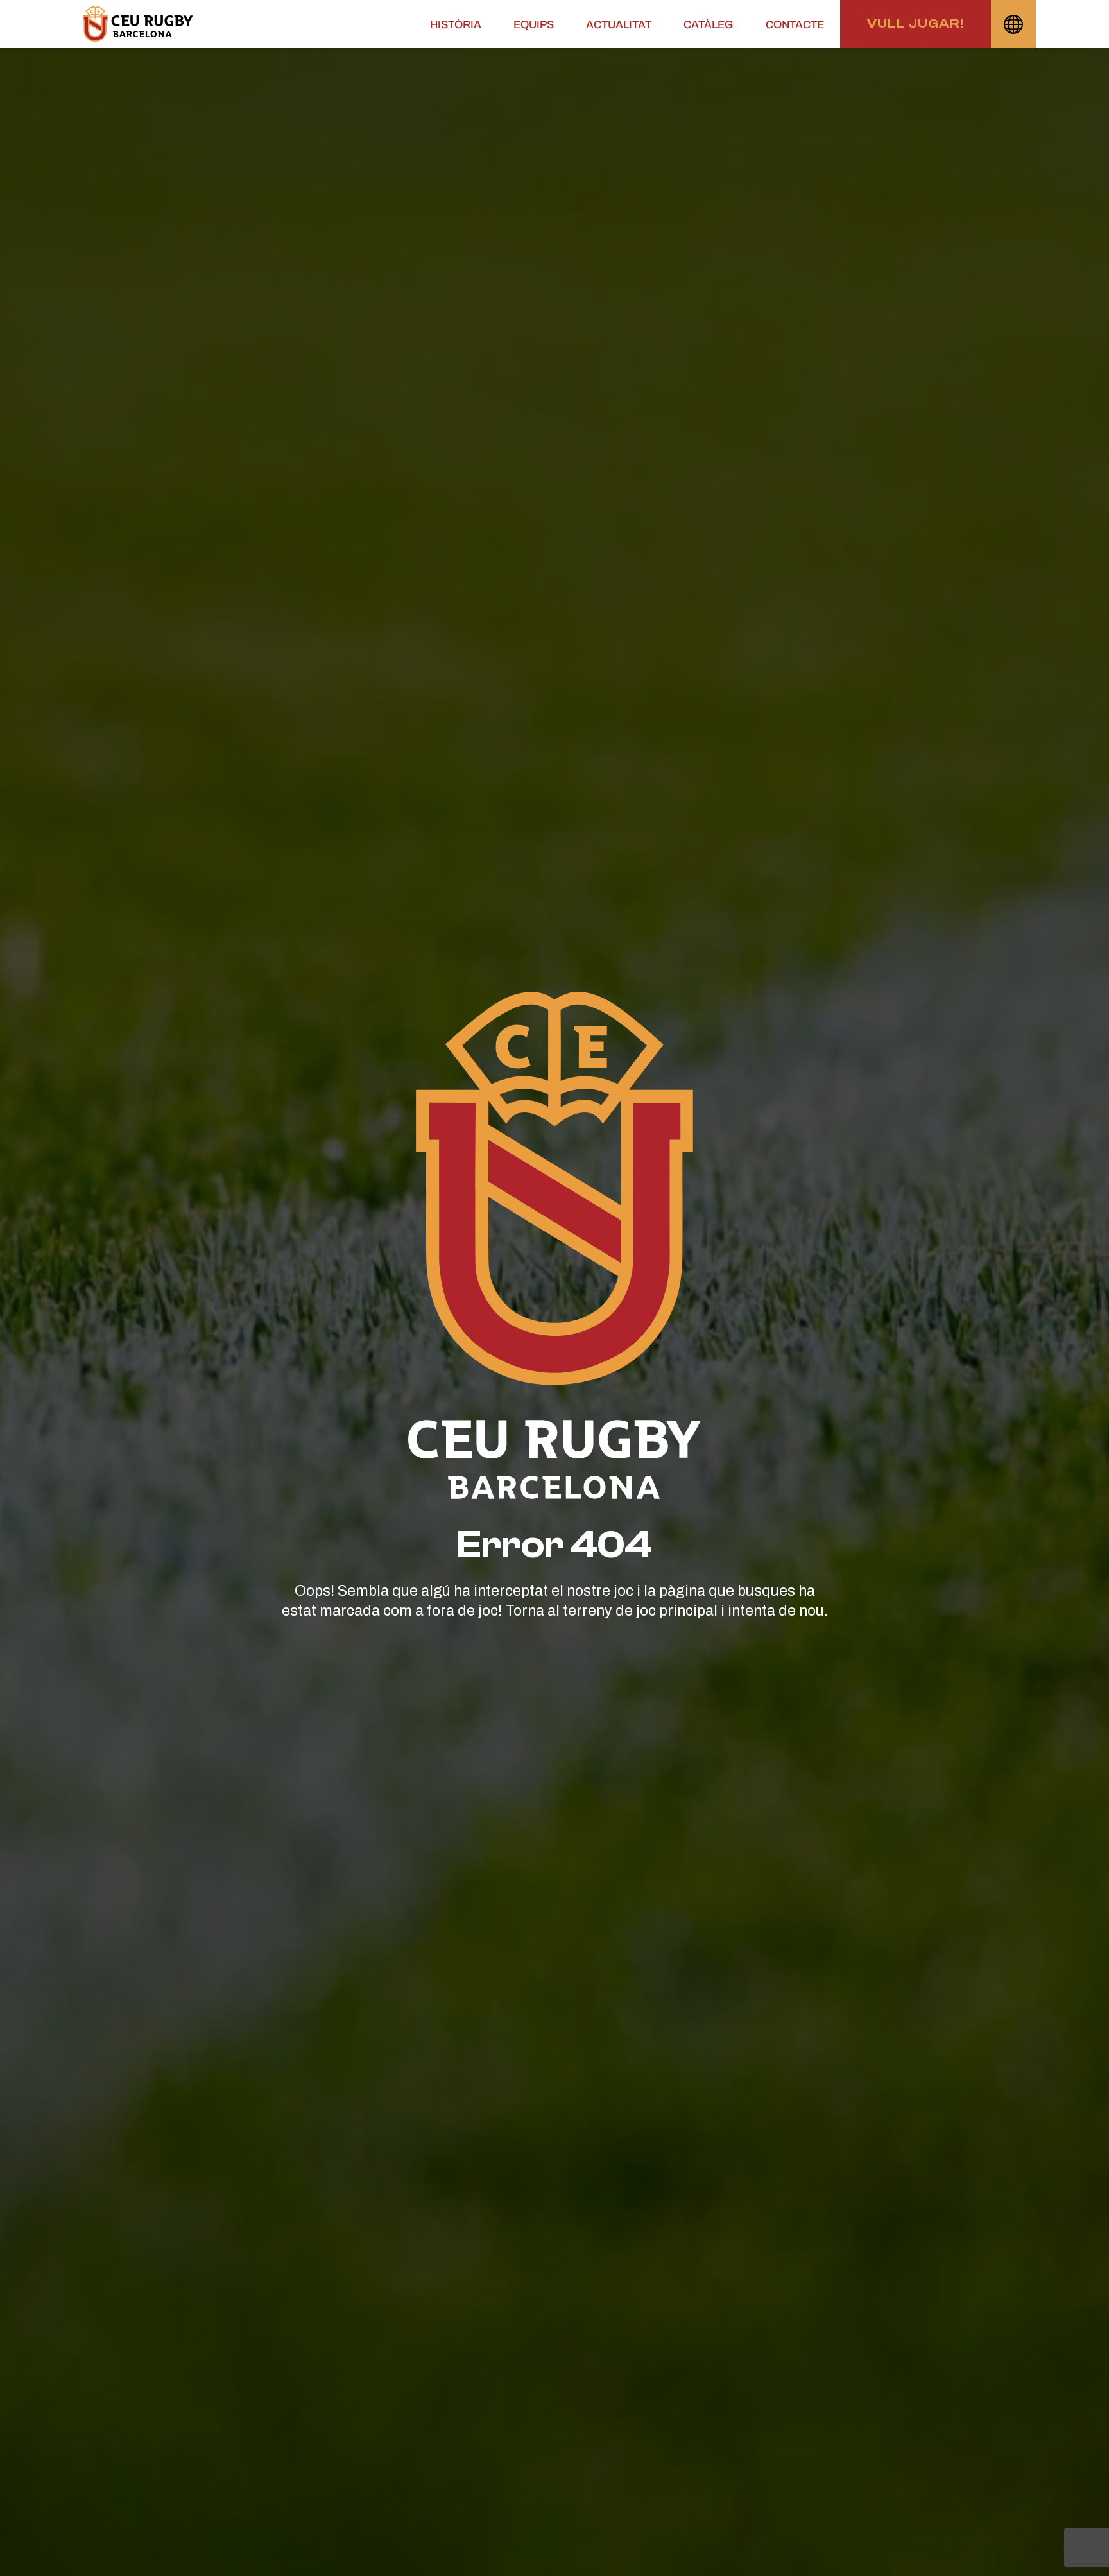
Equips (534, 25)
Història (456, 25)
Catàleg (709, 25)
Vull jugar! (916, 23)
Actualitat (619, 25)
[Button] (138, 24)
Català (1013, 24)
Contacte (795, 25)
